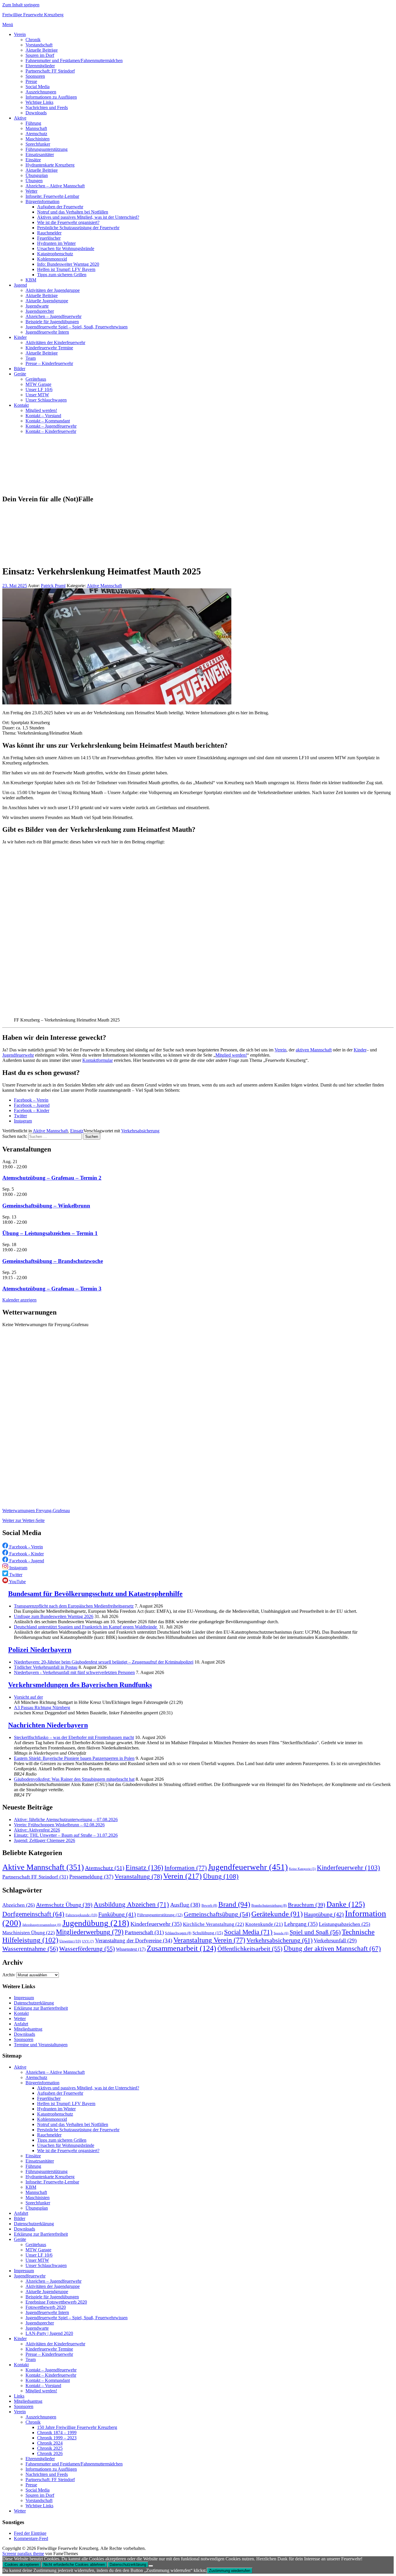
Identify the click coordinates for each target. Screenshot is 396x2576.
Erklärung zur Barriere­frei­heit (41, 2008)
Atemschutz (36, 134)
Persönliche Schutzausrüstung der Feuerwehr (78, 228)
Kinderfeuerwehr (348, 1868)
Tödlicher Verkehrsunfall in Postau (46, 1667)
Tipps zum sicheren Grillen (62, 275)
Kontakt (21, 405)
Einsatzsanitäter (40, 154)
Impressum (24, 1998)
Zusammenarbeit (181, 1948)
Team (31, 358)
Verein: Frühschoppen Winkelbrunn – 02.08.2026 (59, 1825)
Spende (281, 1933)
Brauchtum (307, 1905)
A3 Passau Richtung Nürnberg (42, 1708)
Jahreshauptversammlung (42, 1925)
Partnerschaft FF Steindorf (35, 1877)
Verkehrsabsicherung (140, 1131)
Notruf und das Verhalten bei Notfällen (73, 212)
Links (19, 2396)
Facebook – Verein (31, 1100)
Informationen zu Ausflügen (51, 97)
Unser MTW (37, 395)
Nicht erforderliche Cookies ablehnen (74, 2565)
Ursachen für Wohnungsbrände (66, 248)
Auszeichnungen (41, 92)
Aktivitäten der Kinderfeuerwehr (55, 342)
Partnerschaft (144, 1932)
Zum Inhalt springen (21, 5)
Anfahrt (21, 2024)
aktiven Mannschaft (314, 1050)
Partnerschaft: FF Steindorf (50, 71)
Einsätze (33, 160)
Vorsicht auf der (28, 1697)
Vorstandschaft (39, 45)
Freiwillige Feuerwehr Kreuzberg (33, 15)
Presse (31, 81)
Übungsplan (37, 175)
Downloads (36, 113)
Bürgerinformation (42, 201)
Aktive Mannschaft (104, 586)
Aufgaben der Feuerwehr (60, 207)
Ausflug (185, 1905)
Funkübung (117, 1914)
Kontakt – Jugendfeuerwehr (51, 426)
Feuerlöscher (49, 238)
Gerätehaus (36, 379)
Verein (20, 34)
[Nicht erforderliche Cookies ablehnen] (151, 2566)
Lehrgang (301, 1924)
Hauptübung (324, 1914)
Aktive (20, 118)
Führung (33, 123)
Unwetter (70, 1941)
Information (186, 1868)
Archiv (9, 1975)
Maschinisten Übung (29, 1933)
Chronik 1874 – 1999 (57, 2433)
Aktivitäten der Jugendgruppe (53, 290)
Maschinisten (38, 139)
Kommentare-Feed (31, 2538)
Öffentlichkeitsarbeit (250, 1949)
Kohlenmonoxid (52, 259)
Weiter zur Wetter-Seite (23, 1520)
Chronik (33, 40)
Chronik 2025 (50, 2448)
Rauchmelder (49, 233)
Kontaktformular (98, 1060)
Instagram (23, 1121)
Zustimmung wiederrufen (230, 2571)
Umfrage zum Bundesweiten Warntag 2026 (54, 1616)
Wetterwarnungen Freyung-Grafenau (36, 1511)
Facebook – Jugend (32, 1105)
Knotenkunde (264, 1924)
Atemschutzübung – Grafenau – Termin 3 (52, 1289)
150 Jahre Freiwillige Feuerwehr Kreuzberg (77, 2427)
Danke (346, 1904)
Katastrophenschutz (55, 254)
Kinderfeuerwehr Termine (49, 348)
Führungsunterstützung (47, 149)
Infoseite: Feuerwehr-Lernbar (52, 196)
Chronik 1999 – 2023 (57, 2438)
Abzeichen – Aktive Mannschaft (55, 186)
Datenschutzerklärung (34, 2003)
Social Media (38, 87)
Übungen (34, 181)
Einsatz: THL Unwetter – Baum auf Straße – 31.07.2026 (66, 1835)
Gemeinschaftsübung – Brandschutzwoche (53, 1261)
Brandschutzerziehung (269, 1906)
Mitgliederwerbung (90, 1932)
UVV (88, 1941)
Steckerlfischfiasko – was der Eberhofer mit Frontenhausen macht (74, 1737)
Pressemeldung (91, 1877)
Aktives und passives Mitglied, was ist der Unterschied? (88, 217)
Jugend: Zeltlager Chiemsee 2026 (44, 1840)
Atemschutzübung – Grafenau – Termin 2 (52, 1178)
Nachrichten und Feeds (47, 107)
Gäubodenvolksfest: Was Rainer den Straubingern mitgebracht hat (74, 1779)
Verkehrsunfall (335, 1940)
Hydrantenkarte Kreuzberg (50, 165)
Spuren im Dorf (40, 55)
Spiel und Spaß (315, 1932)
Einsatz (77, 1131)
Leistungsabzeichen (345, 1924)
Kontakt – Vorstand (43, 416)
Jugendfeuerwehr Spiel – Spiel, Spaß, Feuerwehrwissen (77, 327)
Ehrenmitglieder (40, 66)
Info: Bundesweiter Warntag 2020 (68, 264)
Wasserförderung (87, 1949)
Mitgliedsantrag (28, 2029)
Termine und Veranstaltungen (41, 2045)
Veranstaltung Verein (209, 1940)
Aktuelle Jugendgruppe (47, 301)
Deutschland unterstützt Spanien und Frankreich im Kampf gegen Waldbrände (86, 1627)
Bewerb (209, 1906)
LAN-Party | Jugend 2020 (49, 2333)
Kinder (20, 337)
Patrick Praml (53, 586)
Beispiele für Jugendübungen (52, 322)
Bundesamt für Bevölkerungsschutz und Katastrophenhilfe (95, 1594)
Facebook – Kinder (32, 1110)
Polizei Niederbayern (40, 1650)
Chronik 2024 (50, 2443)
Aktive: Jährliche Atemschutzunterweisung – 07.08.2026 (66, 1820)
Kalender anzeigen (19, 1300)
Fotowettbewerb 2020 (46, 2307)
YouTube (17, 1582)
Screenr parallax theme (23, 2554)
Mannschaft (36, 128)
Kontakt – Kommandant (48, 421)
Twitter (20, 1116)
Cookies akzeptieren (22, 2565)
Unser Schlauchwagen (46, 400)
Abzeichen (19, 1905)
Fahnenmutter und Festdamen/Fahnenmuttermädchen (74, 60)
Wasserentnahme (30, 1949)
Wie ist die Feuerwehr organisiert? (68, 222)
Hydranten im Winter (56, 243)
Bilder (20, 369)
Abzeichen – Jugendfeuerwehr (53, 316)
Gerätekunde (277, 1914)
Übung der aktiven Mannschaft (332, 1949)
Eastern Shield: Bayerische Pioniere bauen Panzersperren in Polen (74, 1758)
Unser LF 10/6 (39, 389)
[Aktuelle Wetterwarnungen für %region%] (130, 1501)
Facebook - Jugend (26, 1561)
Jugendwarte (37, 306)
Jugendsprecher (40, 311)
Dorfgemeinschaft (33, 1914)
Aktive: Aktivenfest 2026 (37, 1830)
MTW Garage (38, 384)
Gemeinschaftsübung (217, 1914)
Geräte (20, 374)
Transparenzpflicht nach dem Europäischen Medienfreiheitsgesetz (74, 1606)
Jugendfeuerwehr (18, 1055)
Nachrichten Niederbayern (48, 1725)
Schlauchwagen (178, 1933)
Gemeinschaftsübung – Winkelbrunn (46, 1206)
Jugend (20, 285)
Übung (221, 1876)
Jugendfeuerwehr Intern (47, 332)
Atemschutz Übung (64, 1905)
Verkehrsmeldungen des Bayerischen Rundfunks (80, 1685)
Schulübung (208, 1933)
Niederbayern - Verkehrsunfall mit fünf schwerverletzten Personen (74, 1672)
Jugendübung (96, 1923)
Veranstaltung (138, 1877)
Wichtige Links (39, 102)
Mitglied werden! (41, 410)
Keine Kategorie (302, 1869)
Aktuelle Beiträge (42, 50)
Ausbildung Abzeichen (131, 1904)
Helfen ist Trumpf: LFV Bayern (66, 269)
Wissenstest (131, 1949)
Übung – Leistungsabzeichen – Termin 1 (50, 1233)
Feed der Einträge (30, 2533)
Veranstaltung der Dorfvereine (134, 1940)
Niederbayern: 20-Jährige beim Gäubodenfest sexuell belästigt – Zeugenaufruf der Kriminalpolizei (104, 1662)
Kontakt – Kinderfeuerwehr (51, 431)
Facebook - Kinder (26, 1554)
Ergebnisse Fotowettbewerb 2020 (56, 2302)
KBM (31, 280)
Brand (234, 1904)
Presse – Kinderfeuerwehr (49, 363)
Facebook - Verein (26, 1547)
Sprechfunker (38, 144)
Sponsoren (35, 76)
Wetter (31, 191)
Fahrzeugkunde (81, 1915)
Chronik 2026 (50, 2453)
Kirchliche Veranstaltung (214, 1924)
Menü (8, 25)
